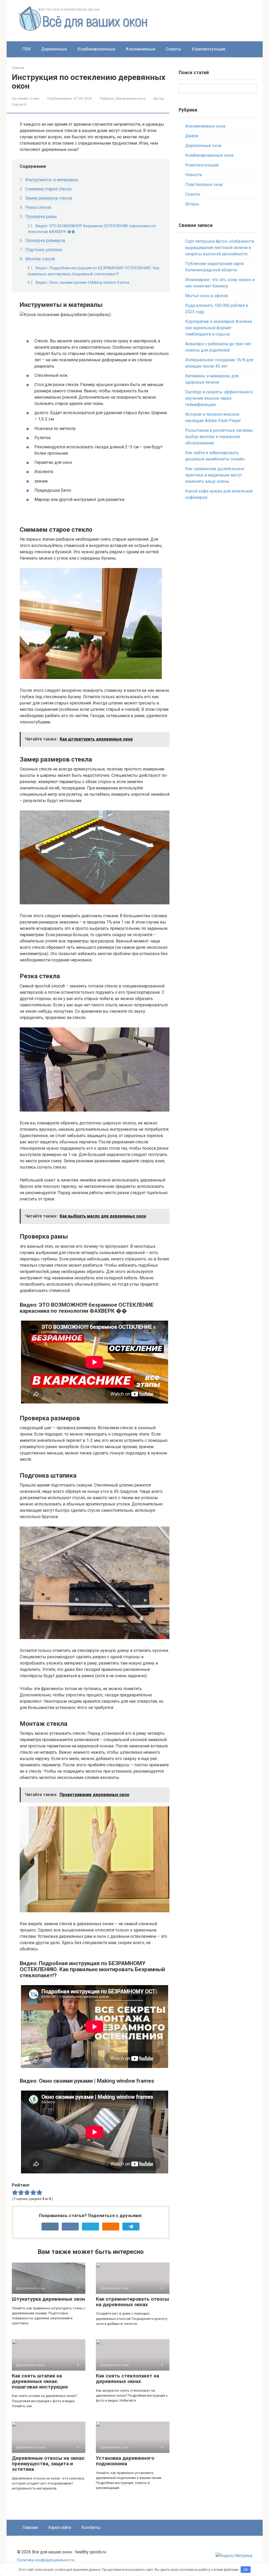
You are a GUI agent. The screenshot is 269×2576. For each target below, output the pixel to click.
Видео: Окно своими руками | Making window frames (83, 282)
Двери (192, 136)
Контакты (91, 2527)
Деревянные (54, 49)
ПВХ (27, 49)
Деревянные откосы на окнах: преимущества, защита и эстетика (49, 2464)
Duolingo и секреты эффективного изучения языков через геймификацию (219, 398)
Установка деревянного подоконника (125, 2461)
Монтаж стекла (40, 259)
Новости (193, 175)
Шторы (192, 204)
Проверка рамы (41, 217)
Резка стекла (38, 207)
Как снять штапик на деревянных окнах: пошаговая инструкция (40, 2381)
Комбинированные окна (209, 155)
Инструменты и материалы (52, 180)
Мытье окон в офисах (207, 296)
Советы (174, 49)
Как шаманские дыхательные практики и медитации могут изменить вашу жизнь (215, 475)
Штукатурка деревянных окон (48, 2299)
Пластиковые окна (204, 184)
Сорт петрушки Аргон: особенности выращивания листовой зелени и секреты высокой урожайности (220, 248)
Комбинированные (96, 49)
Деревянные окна (130, 98)
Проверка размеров (45, 240)
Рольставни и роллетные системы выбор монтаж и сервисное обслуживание (219, 437)
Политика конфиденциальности (46, 2560)
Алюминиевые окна (205, 126)
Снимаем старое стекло (48, 189)
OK (246, 2570)
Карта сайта (60, 2527)
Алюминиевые (141, 49)
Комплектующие (209, 49)
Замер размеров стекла (49, 198)
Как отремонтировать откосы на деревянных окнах (132, 2302)
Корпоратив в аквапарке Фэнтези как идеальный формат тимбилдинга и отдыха (219, 328)
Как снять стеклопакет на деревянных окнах (128, 2379)
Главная (18, 68)
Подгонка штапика (44, 250)
